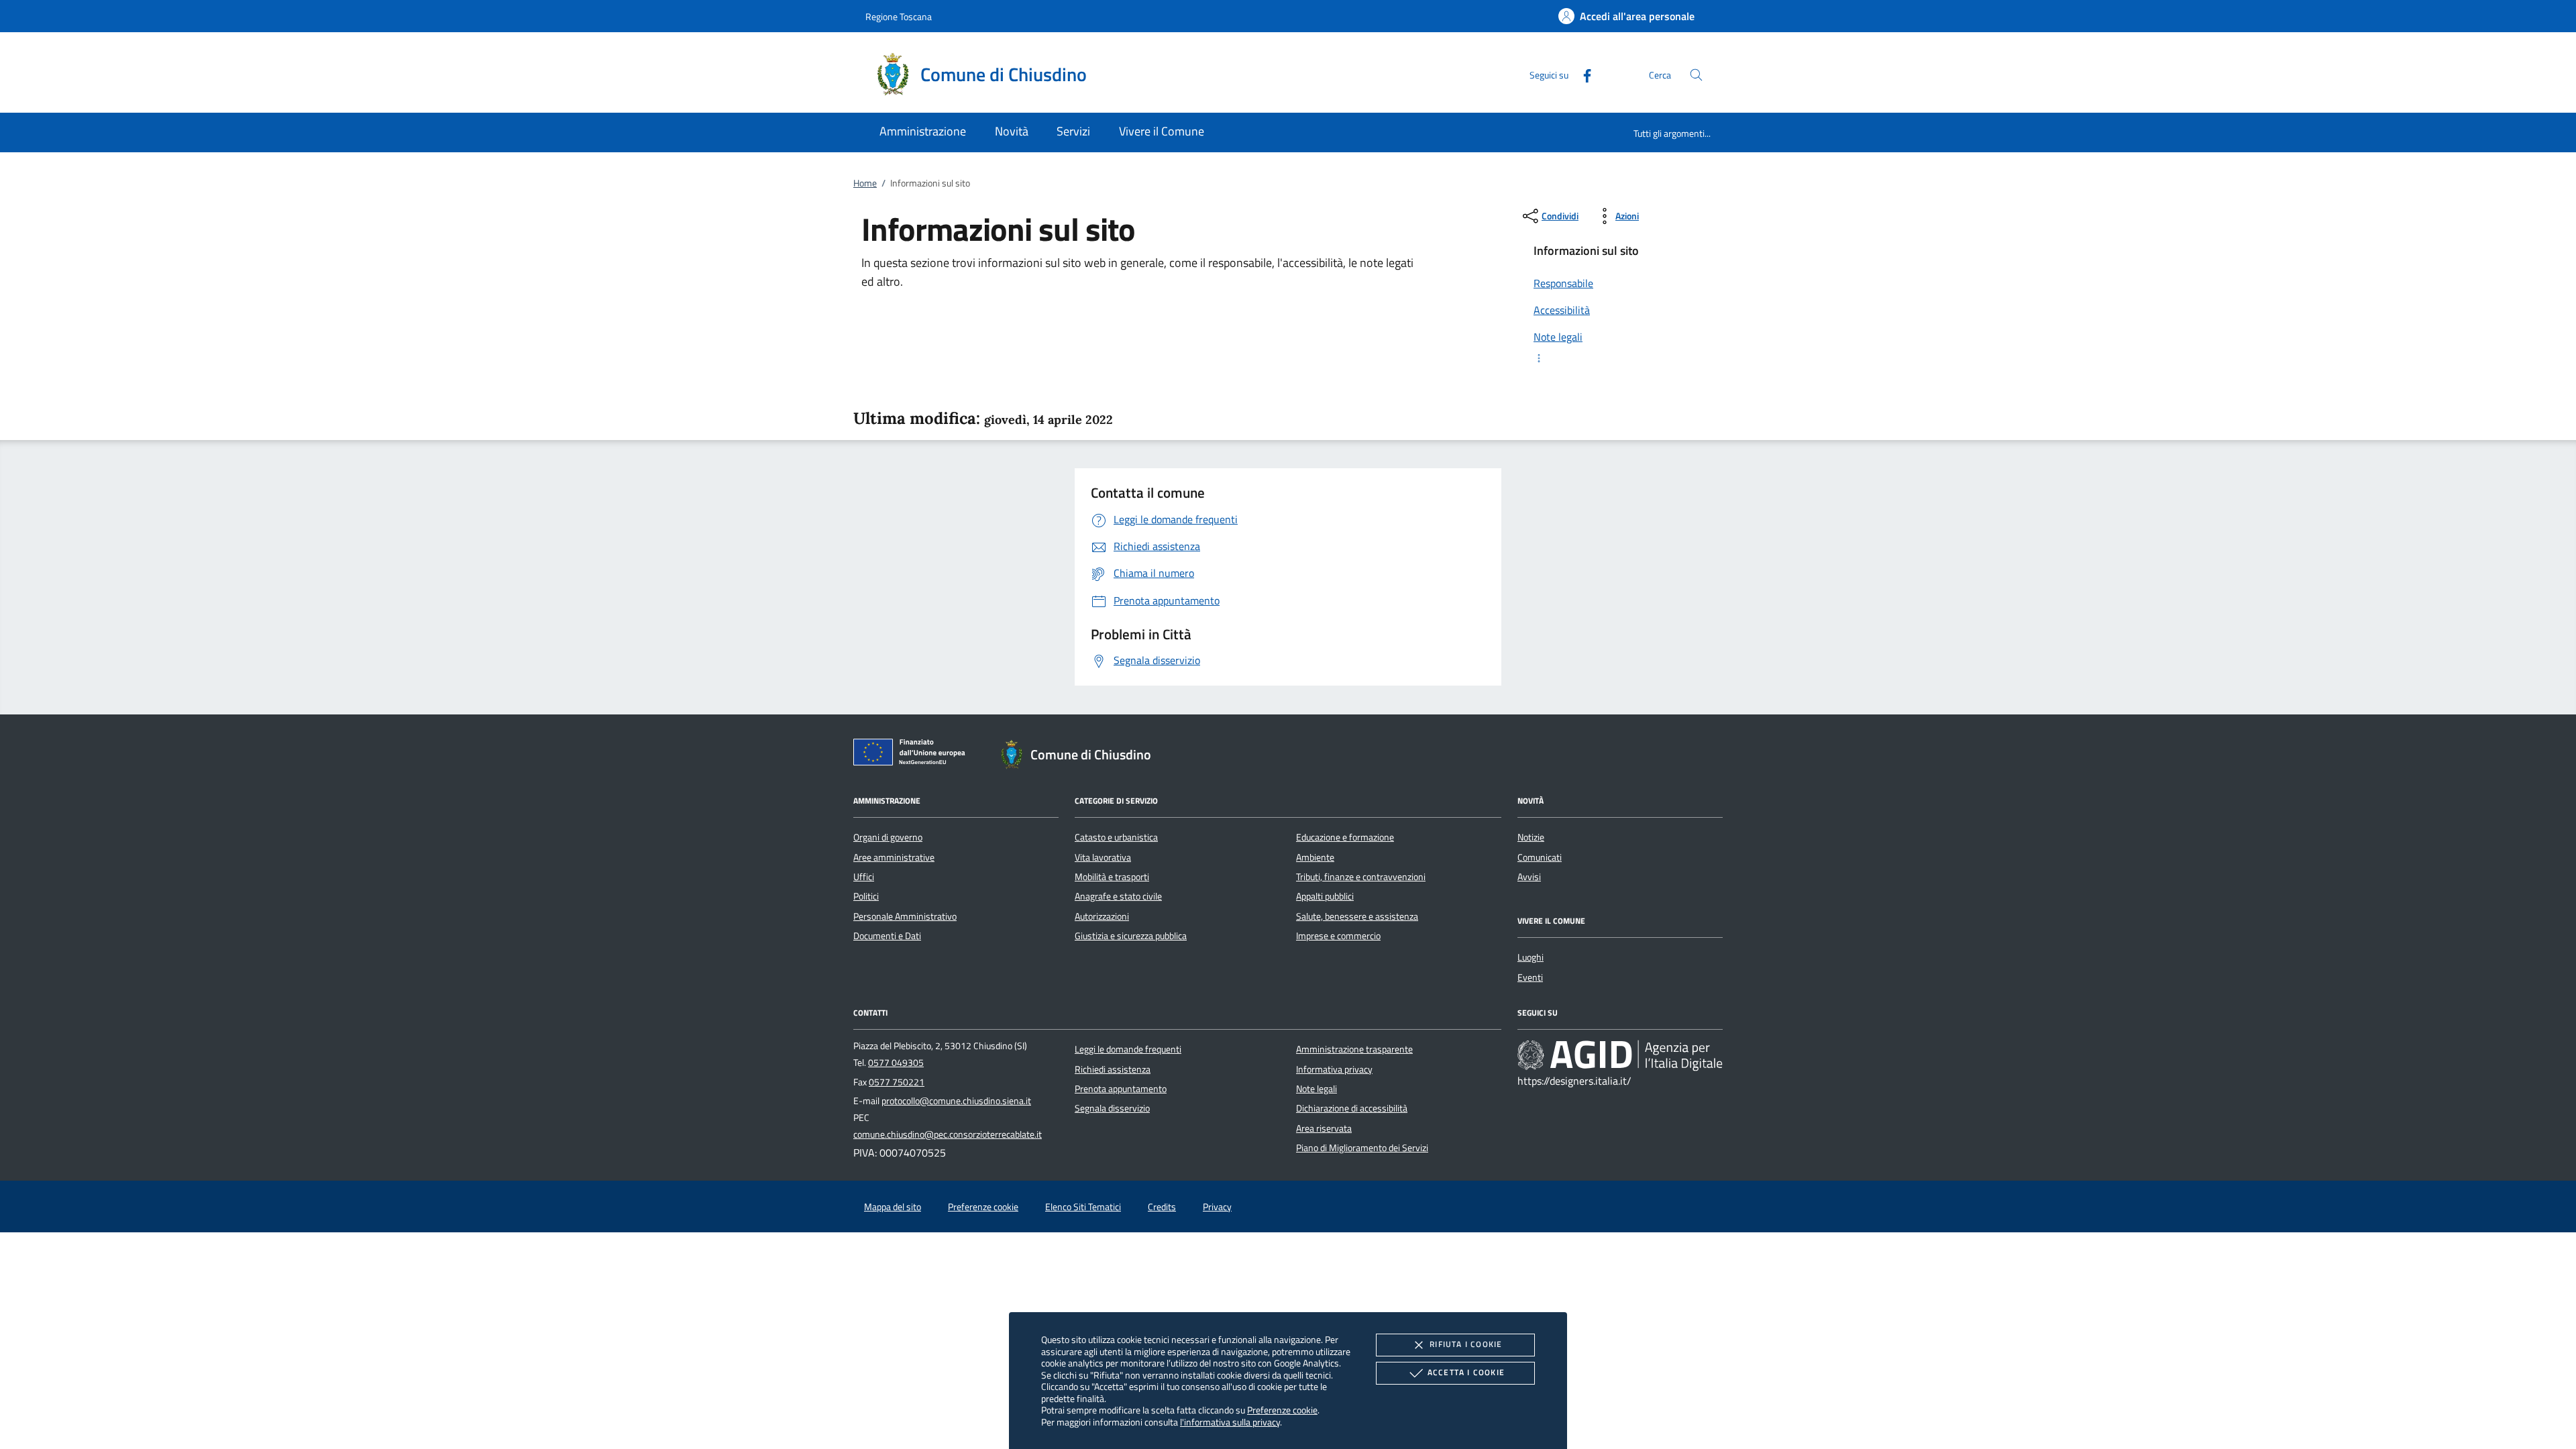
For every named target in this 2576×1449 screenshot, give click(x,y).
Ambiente (1315, 857)
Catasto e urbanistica (1116, 837)
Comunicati (1540, 857)
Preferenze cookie (1282, 1410)
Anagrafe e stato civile (1118, 896)
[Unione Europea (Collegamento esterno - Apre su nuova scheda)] (913, 755)
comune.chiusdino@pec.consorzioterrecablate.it (948, 1134)
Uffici (864, 877)
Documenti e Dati (887, 936)
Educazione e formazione (1345, 837)
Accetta (1466, 1372)
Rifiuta (1466, 1344)
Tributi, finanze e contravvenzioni (1361, 877)
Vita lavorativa (1103, 857)
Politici (866, 896)
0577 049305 (896, 1063)
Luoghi (1531, 957)
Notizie (1531, 837)
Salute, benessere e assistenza (1357, 916)
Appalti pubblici (1325, 896)
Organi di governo (888, 837)
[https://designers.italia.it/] (1620, 1055)
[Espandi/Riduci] (1620, 358)
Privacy (1217, 1207)
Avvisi (1529, 877)
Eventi (1530, 977)
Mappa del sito (893, 1207)
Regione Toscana (899, 16)
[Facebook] (1582, 74)
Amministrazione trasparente (1354, 1049)
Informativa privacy (1334, 1069)
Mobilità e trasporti (1112, 877)
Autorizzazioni (1102, 916)
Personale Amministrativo (905, 916)
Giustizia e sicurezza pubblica (1131, 936)
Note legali (1317, 1089)
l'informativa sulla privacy (1230, 1422)
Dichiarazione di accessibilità (1352, 1108)
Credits (1162, 1207)
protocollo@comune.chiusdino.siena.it (956, 1101)
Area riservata (1324, 1128)
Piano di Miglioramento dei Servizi (1362, 1148)
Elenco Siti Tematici (1083, 1207)
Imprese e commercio (1338, 936)
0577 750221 (897, 1082)
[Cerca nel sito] (1696, 75)
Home (865, 183)
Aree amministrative (894, 857)
